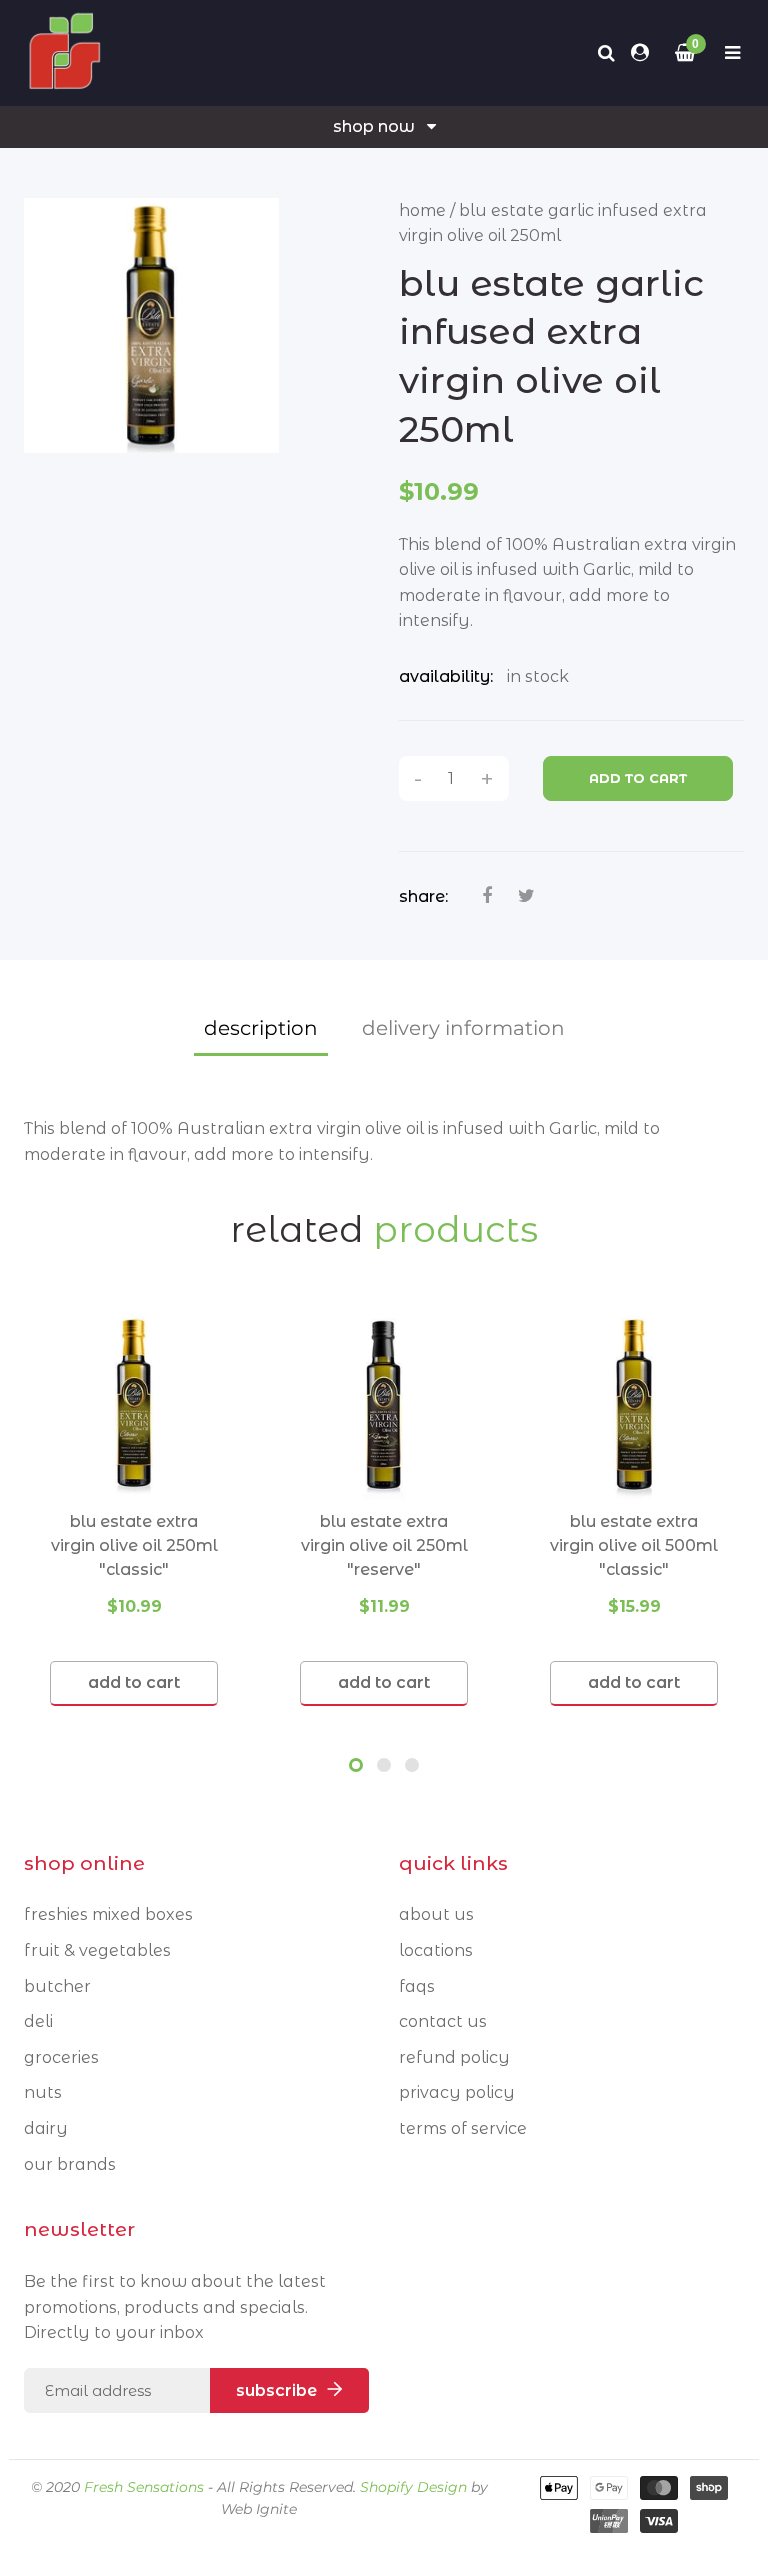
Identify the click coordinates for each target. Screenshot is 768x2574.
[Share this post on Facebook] (487, 896)
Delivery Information (463, 1028)
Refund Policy (454, 2057)
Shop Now (374, 126)
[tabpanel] (134, 1509)
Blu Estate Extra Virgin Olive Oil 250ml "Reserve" (384, 1545)
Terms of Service (463, 2128)
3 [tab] (412, 1765)
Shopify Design (413, 2487)
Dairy (46, 2128)
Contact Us (443, 2021)
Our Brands (70, 2164)
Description (261, 1028)
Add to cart (638, 778)
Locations (436, 1950)
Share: (423, 896)
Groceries (61, 2057)
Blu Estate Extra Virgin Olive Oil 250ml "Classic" (134, 1545)
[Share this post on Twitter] (526, 896)
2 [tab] (384, 1765)
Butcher (57, 1986)
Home (422, 210)
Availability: (446, 676)
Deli (38, 2021)
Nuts (43, 2092)
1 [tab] (356, 1765)
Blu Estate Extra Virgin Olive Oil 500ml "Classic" (634, 1545)
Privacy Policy (457, 2092)
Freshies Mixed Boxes (108, 1914)
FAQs (417, 1986)
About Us (436, 1914)
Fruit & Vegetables (97, 1950)
